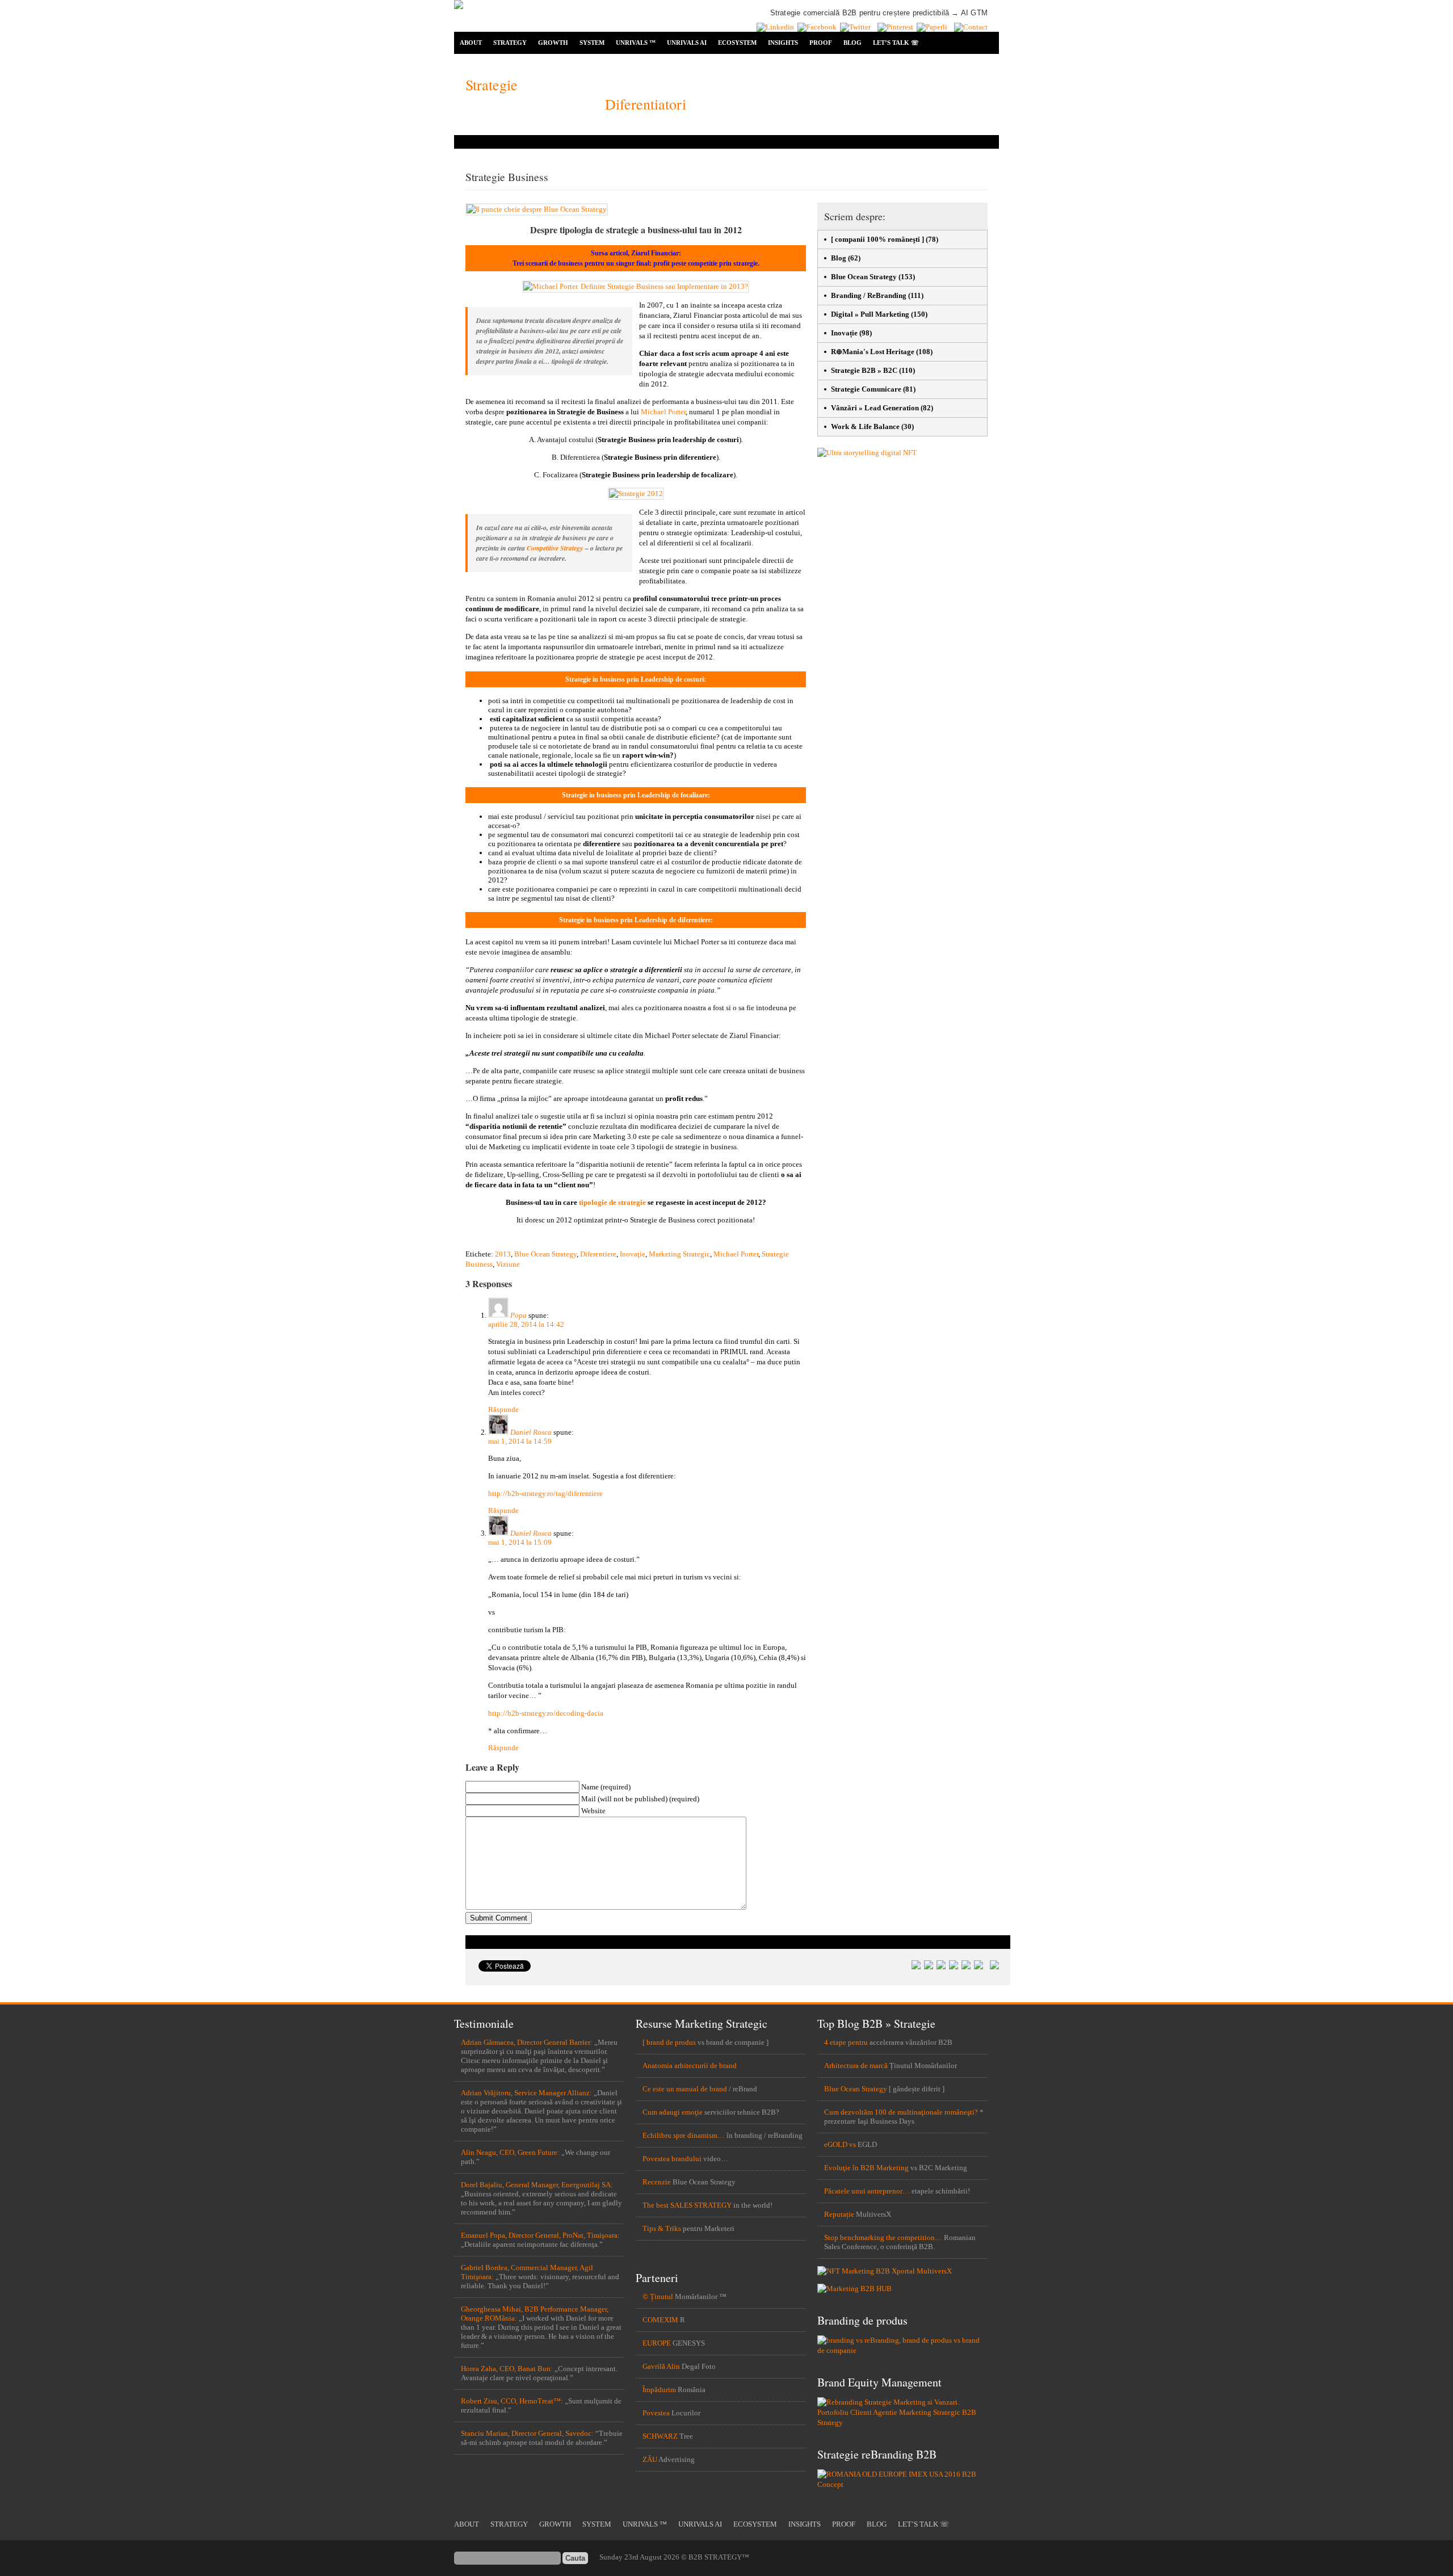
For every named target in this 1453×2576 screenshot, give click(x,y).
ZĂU (650, 2459)
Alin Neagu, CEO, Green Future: (510, 2152)
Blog (839, 258)
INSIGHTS (783, 43)
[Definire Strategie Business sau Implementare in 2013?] (636, 286)
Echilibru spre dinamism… (684, 2135)
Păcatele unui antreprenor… (867, 2191)
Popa (518, 1315)
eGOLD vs (840, 2144)
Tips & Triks (662, 2228)
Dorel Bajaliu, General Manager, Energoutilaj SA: (537, 2185)
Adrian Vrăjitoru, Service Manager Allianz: (526, 2093)
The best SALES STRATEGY (687, 2205)
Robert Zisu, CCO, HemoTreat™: (512, 2401)
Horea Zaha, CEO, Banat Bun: (507, 2369)
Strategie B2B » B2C (864, 370)
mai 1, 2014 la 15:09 (520, 1542)
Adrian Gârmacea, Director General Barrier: (527, 2042)
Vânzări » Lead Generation (875, 408)
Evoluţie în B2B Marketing (866, 2168)
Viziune (508, 1264)
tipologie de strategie (612, 1202)
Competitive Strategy (555, 548)
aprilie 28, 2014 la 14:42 (526, 1324)
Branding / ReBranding (869, 295)
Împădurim (659, 2390)
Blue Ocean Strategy (545, 1254)
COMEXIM (660, 2320)
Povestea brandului (672, 2159)
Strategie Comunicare (866, 389)
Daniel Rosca (531, 1432)
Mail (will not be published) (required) (640, 1799)
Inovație (844, 333)
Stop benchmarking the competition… (883, 2237)
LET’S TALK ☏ (896, 43)
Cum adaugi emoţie (673, 2112)
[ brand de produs (669, 2042)
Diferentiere (598, 1254)
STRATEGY (510, 43)
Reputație (839, 2214)
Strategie (492, 85)
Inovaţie (633, 1254)
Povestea (656, 2413)
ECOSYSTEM (737, 43)
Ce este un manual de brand (685, 2089)
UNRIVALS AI (687, 43)
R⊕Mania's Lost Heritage (873, 352)
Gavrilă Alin (661, 2366)
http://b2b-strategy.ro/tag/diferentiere (545, 1493)
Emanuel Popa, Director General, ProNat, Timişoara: (540, 2235)
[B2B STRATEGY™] (459, 7)
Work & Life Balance (865, 426)
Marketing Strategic (679, 1254)
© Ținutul (658, 2296)
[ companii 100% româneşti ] (877, 239)
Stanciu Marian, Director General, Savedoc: (527, 2433)
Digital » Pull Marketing (870, 314)
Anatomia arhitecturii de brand (690, 2066)
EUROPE (657, 2343)
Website (593, 1811)
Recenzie (657, 2182)
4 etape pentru (846, 2042)
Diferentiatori (646, 104)
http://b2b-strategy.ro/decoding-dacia (546, 1713)
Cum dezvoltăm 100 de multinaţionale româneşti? (901, 2112)
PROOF (821, 43)
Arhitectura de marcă (856, 2066)
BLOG (853, 43)
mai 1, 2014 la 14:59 (520, 1441)
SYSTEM (592, 43)
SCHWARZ (660, 2436)
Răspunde (503, 1409)
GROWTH (553, 43)
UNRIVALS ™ (636, 43)
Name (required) (606, 1787)
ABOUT (471, 43)
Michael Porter (663, 412)
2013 (503, 1254)
